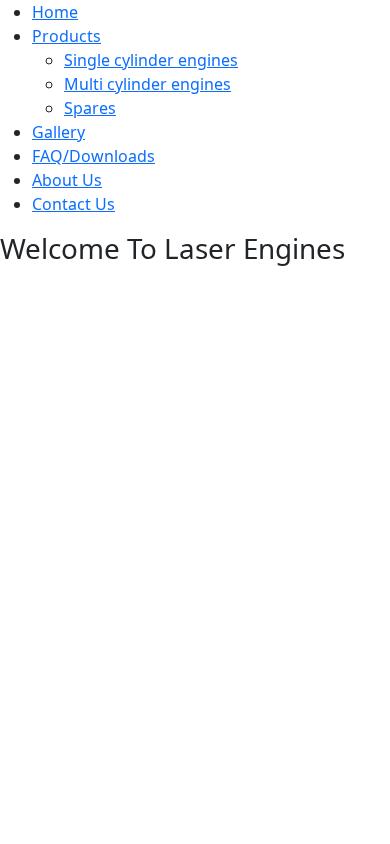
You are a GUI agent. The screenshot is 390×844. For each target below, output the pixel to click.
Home (55, 12)
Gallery (58, 132)
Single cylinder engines (151, 60)
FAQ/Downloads (93, 156)
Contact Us (73, 204)
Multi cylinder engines (147, 84)
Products (66, 36)
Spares (90, 108)
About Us (67, 180)
